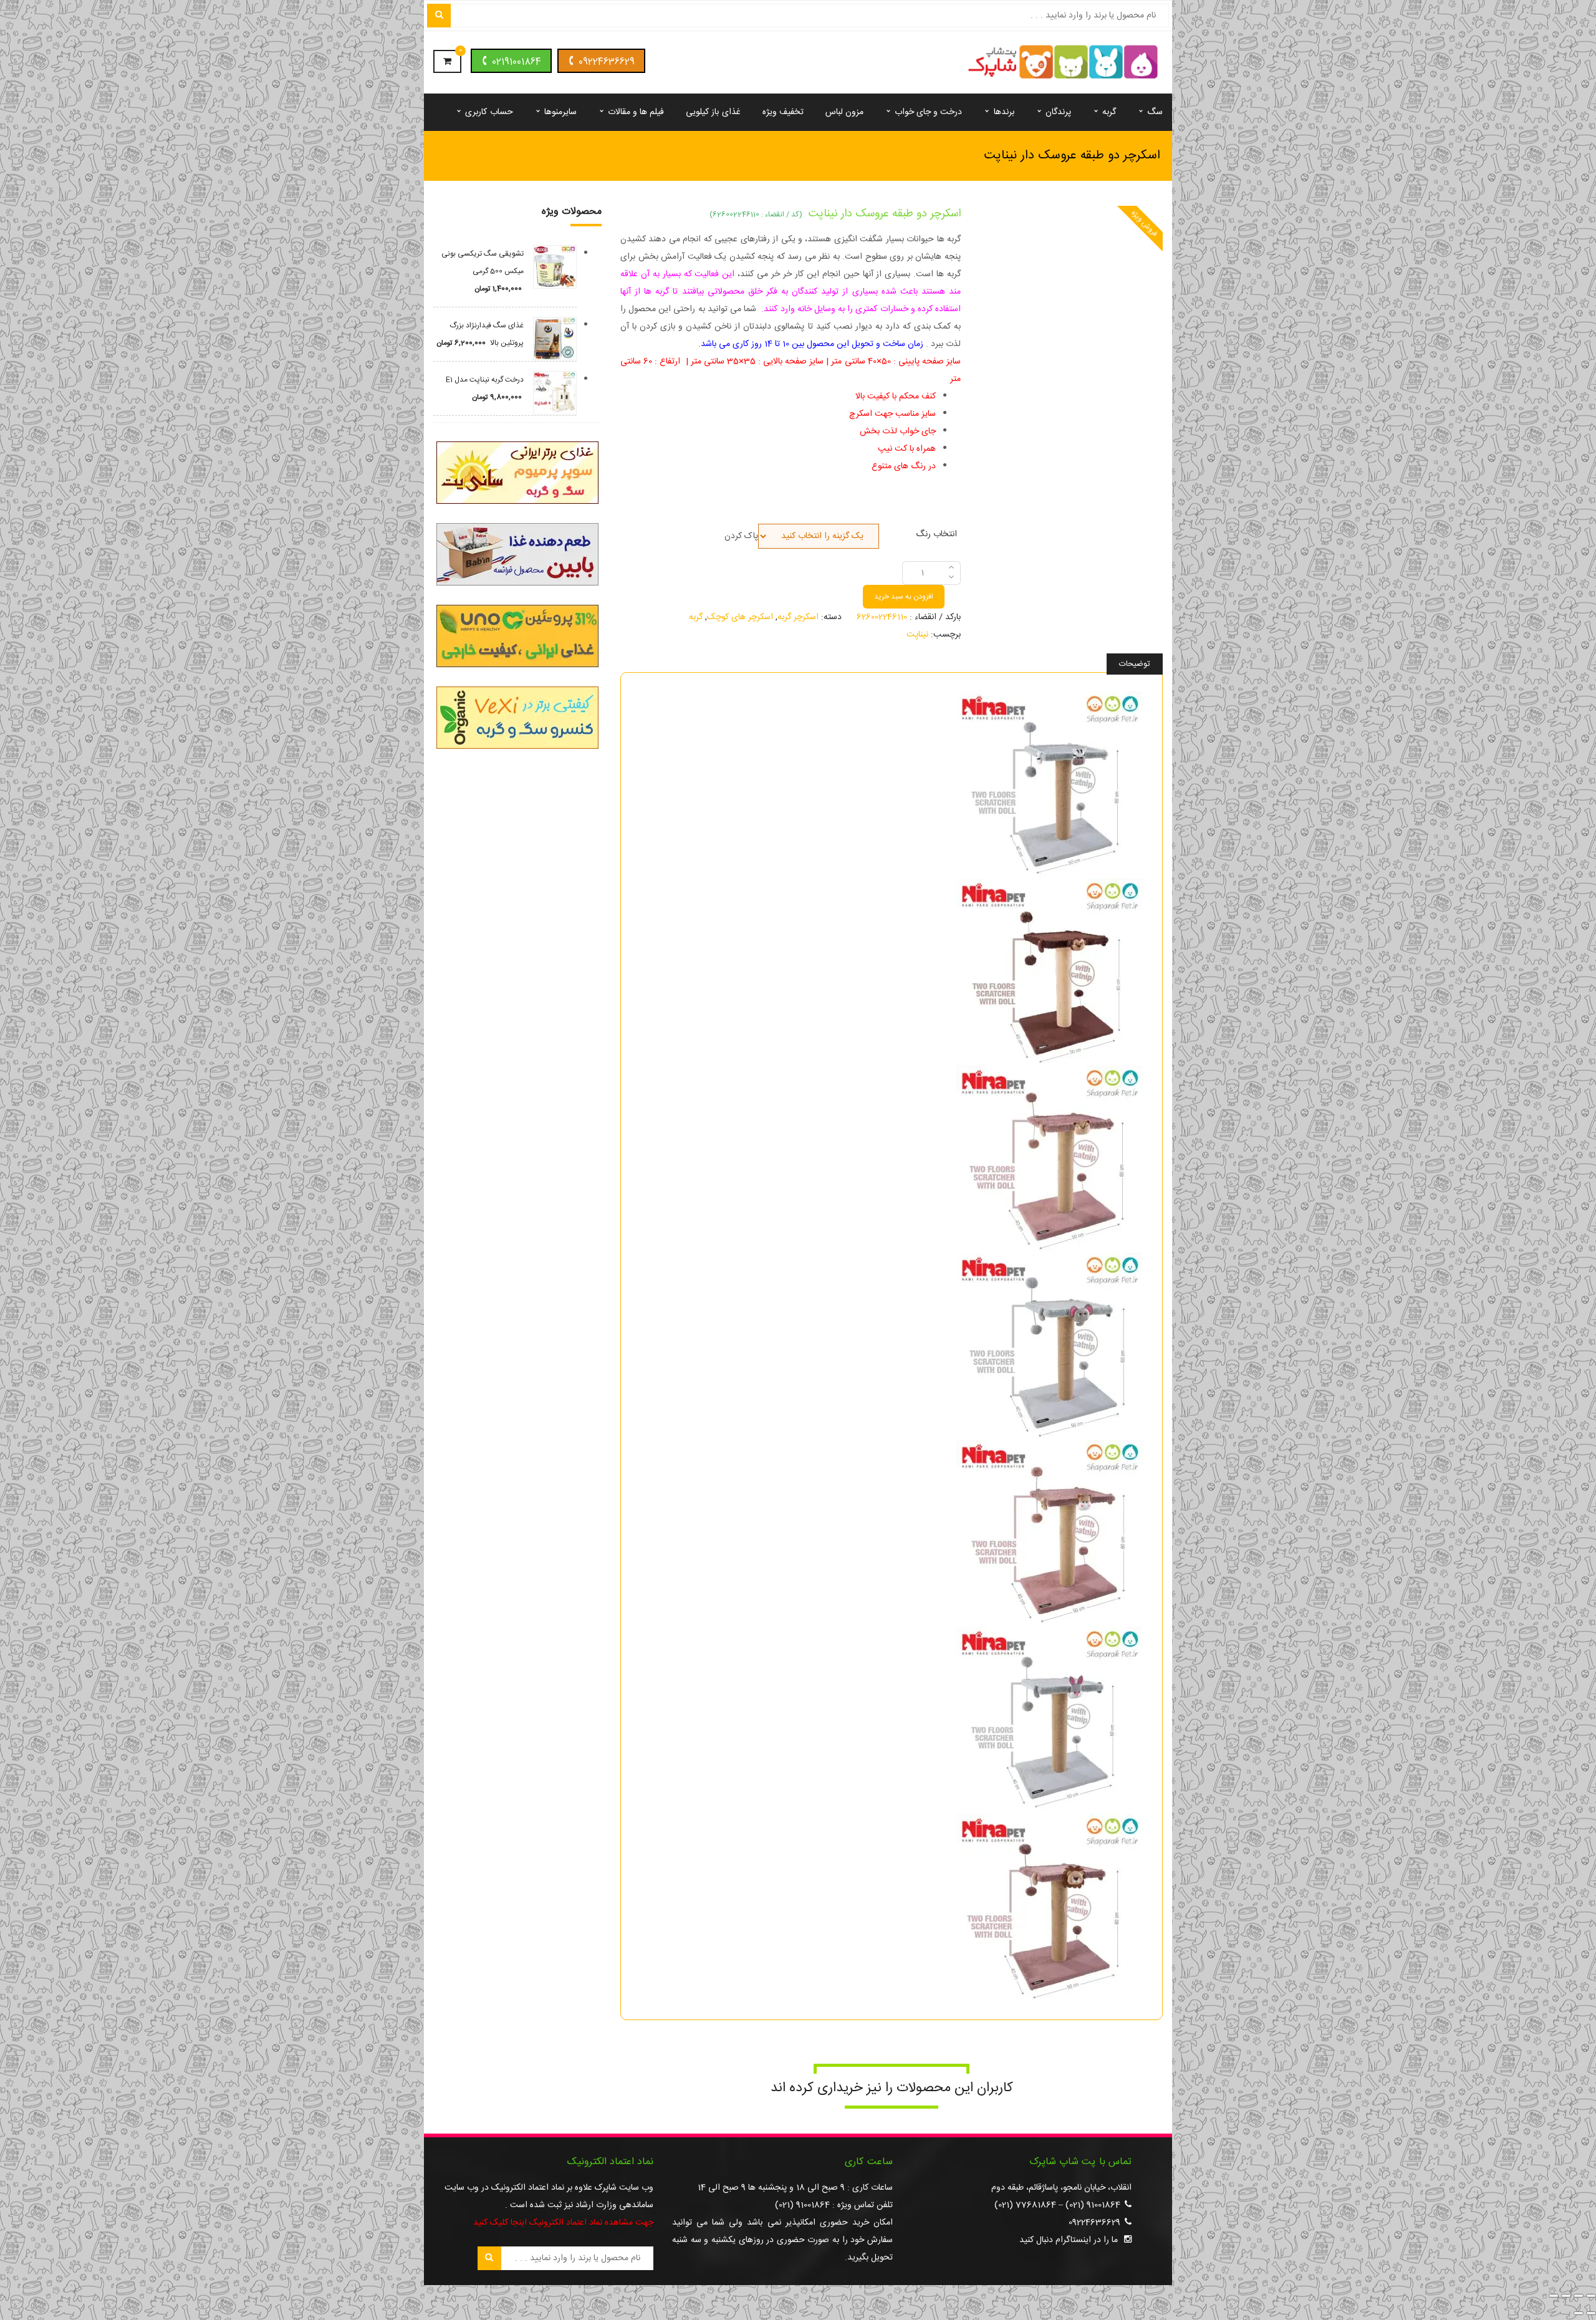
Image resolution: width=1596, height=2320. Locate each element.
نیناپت (917, 635)
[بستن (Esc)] (1554, 2296)
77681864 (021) (1025, 2205)
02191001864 (517, 62)
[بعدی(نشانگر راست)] (1579, 2313)
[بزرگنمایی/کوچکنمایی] (1591, 2296)
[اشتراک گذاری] (1566, 2296)
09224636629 (607, 62)
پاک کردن (741, 536)
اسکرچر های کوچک (740, 617)
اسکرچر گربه (798, 617)
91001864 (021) (1093, 2205)
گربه (696, 617)
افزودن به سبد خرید (904, 597)
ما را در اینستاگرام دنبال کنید (1069, 2240)
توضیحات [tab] (1135, 664)
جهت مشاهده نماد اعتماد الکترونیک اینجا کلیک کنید (563, 2223)
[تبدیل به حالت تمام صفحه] (1579, 2296)
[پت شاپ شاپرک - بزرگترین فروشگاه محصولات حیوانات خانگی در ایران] (1063, 63)
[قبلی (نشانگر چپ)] (1591, 2313)
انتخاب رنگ (936, 533)
